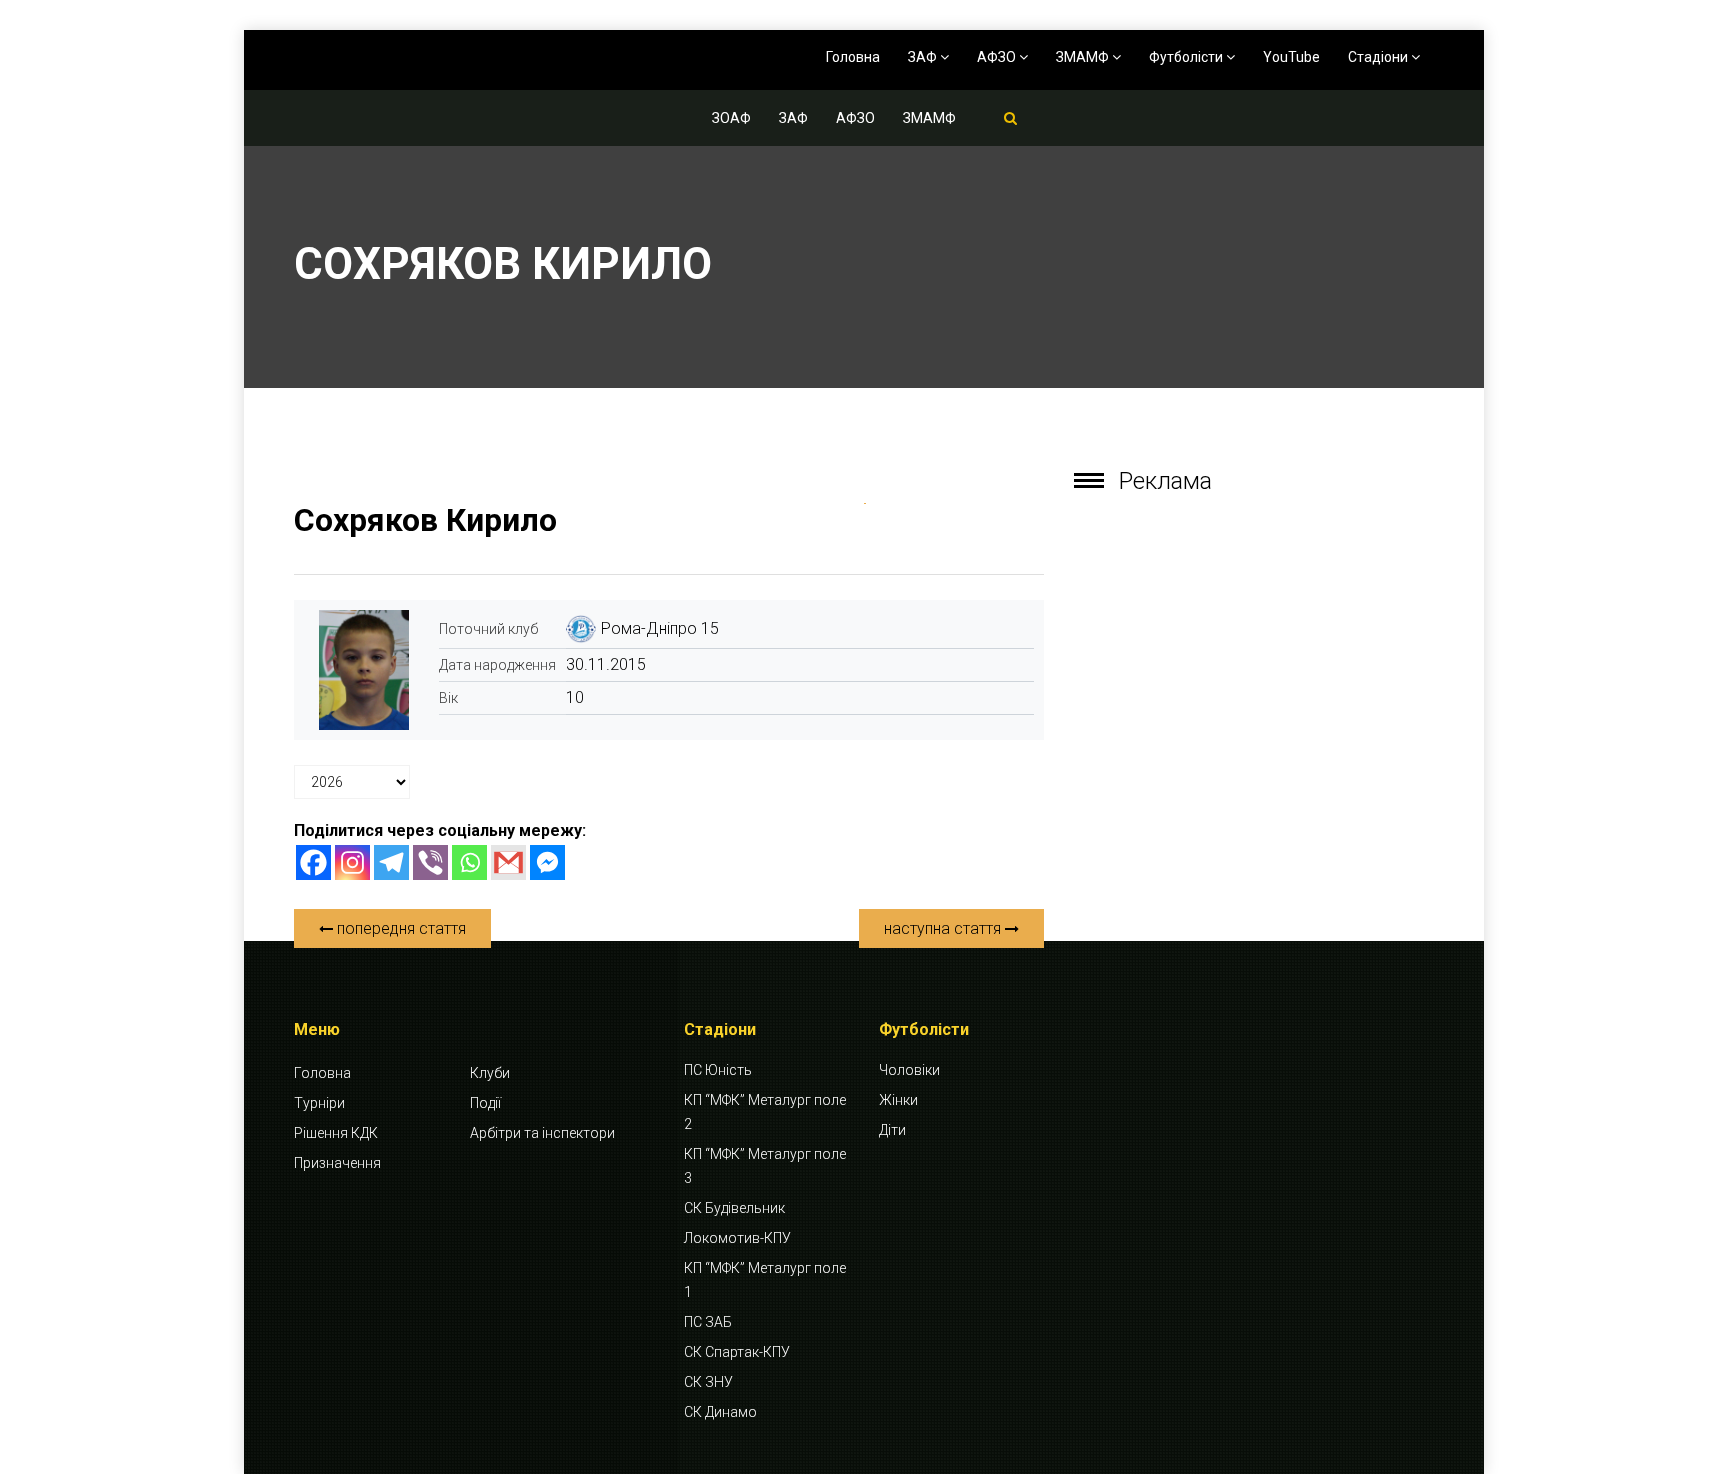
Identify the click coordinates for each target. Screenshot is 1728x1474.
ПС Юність (718, 1070)
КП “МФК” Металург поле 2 (765, 1112)
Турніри (319, 1103)
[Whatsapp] (469, 862)
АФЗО (998, 57)
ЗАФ (924, 57)
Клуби (490, 1073)
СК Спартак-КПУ (737, 1352)
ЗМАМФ (1084, 57)
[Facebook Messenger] (547, 862)
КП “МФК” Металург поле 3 (765, 1166)
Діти (892, 1130)
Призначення (337, 1163)
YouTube (1291, 57)
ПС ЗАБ (708, 1322)
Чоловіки (909, 1070)
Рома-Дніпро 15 (660, 628)
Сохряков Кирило (425, 520)
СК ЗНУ (708, 1382)
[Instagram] (352, 862)
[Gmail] (508, 862)
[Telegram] (391, 862)
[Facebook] (313, 862)
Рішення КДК (336, 1133)
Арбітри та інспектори (542, 1133)
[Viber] (430, 862)
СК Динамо (720, 1412)
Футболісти (1187, 57)
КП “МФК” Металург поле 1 (765, 1280)
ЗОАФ (731, 118)
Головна (853, 57)
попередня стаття (399, 928)
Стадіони (1379, 57)
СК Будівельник (734, 1208)
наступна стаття (944, 928)
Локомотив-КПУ (737, 1238)
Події (485, 1103)
